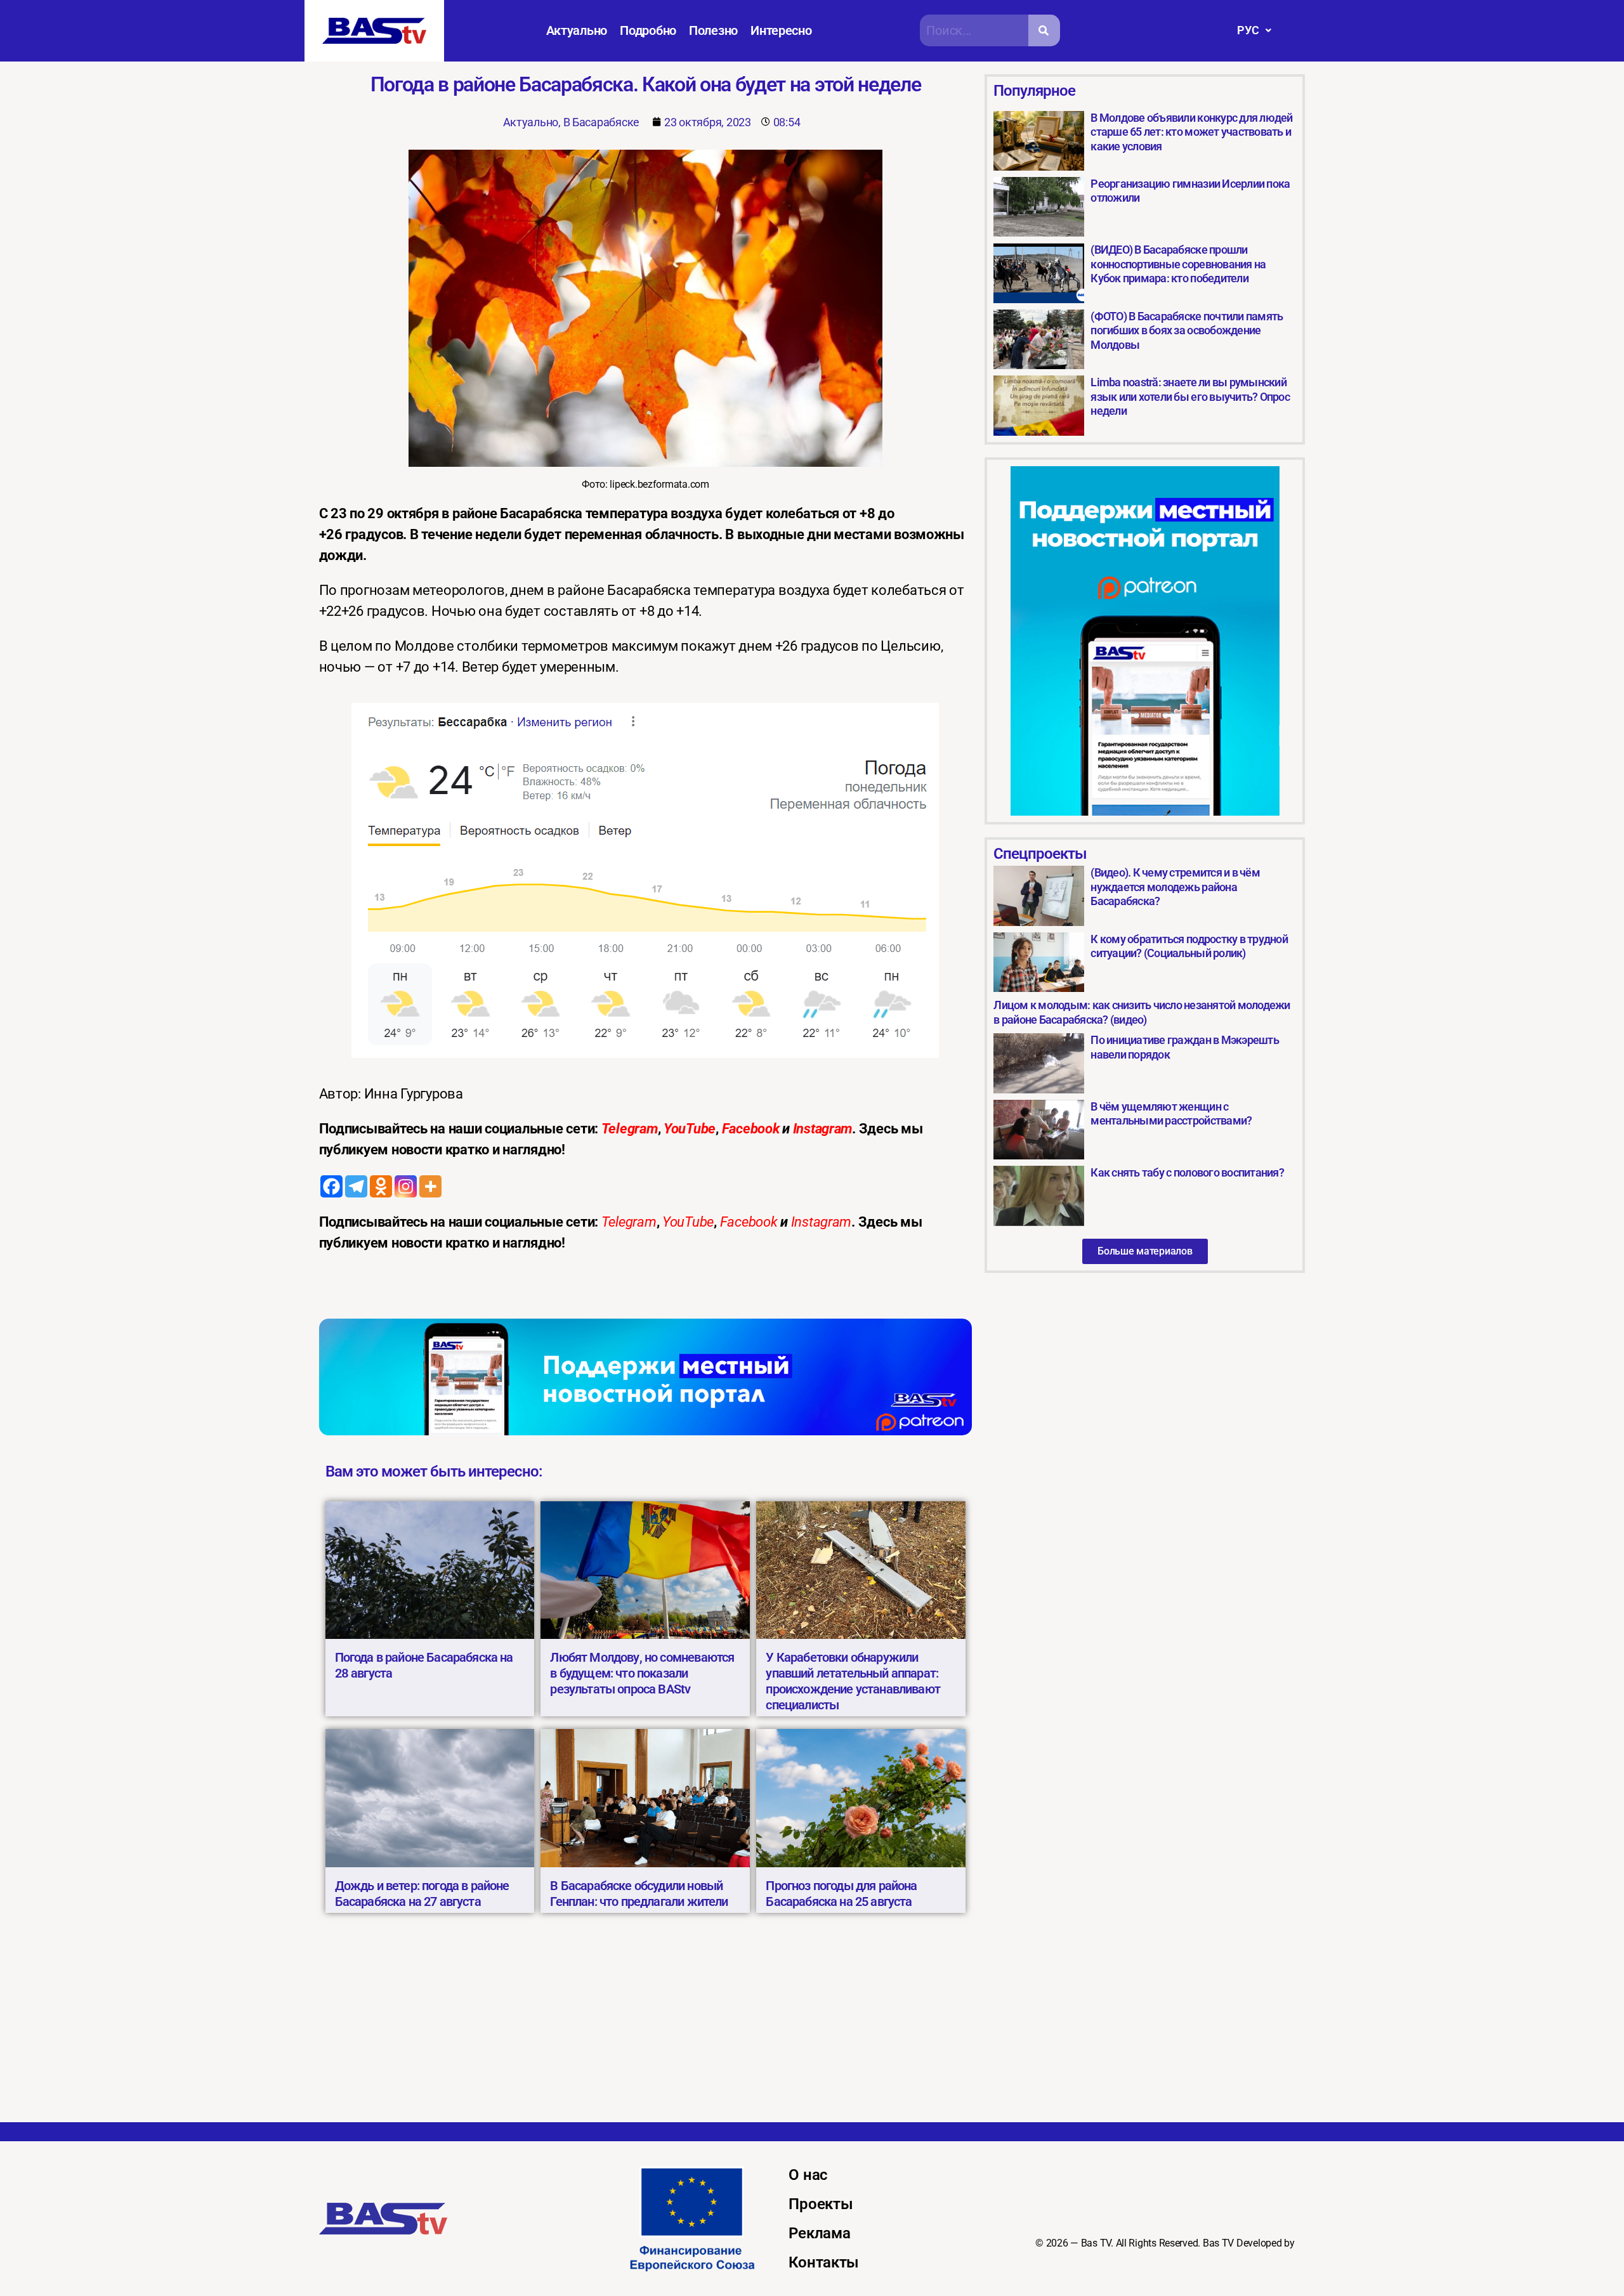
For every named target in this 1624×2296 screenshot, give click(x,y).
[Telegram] (356, 1186)
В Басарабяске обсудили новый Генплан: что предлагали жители (639, 1894)
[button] (1254, 30)
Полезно (713, 30)
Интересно (781, 30)
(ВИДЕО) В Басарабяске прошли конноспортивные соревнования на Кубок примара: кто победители (1178, 264)
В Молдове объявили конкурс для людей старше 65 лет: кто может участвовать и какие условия (1191, 132)
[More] (430, 1186)
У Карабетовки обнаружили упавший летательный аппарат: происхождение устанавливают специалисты (853, 1681)
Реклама (819, 2233)
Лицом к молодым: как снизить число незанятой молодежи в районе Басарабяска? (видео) (1142, 1012)
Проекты (821, 2204)
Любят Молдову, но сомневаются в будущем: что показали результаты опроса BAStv (642, 1673)
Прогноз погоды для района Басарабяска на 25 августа (841, 1894)
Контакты (824, 2262)
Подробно (648, 30)
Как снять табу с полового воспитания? (1187, 1172)
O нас (808, 2175)
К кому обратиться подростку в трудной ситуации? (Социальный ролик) (1189, 946)
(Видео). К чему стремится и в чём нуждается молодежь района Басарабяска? (1175, 887)
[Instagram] (406, 1186)
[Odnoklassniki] (381, 1186)
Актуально (577, 30)
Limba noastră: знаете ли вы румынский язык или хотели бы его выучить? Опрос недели (1190, 396)
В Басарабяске (602, 122)
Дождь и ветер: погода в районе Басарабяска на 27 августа (422, 1894)
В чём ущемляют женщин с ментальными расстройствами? (1171, 1114)
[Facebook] (331, 1186)
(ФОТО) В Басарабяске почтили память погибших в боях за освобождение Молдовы (1187, 330)
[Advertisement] (812, 2027)
